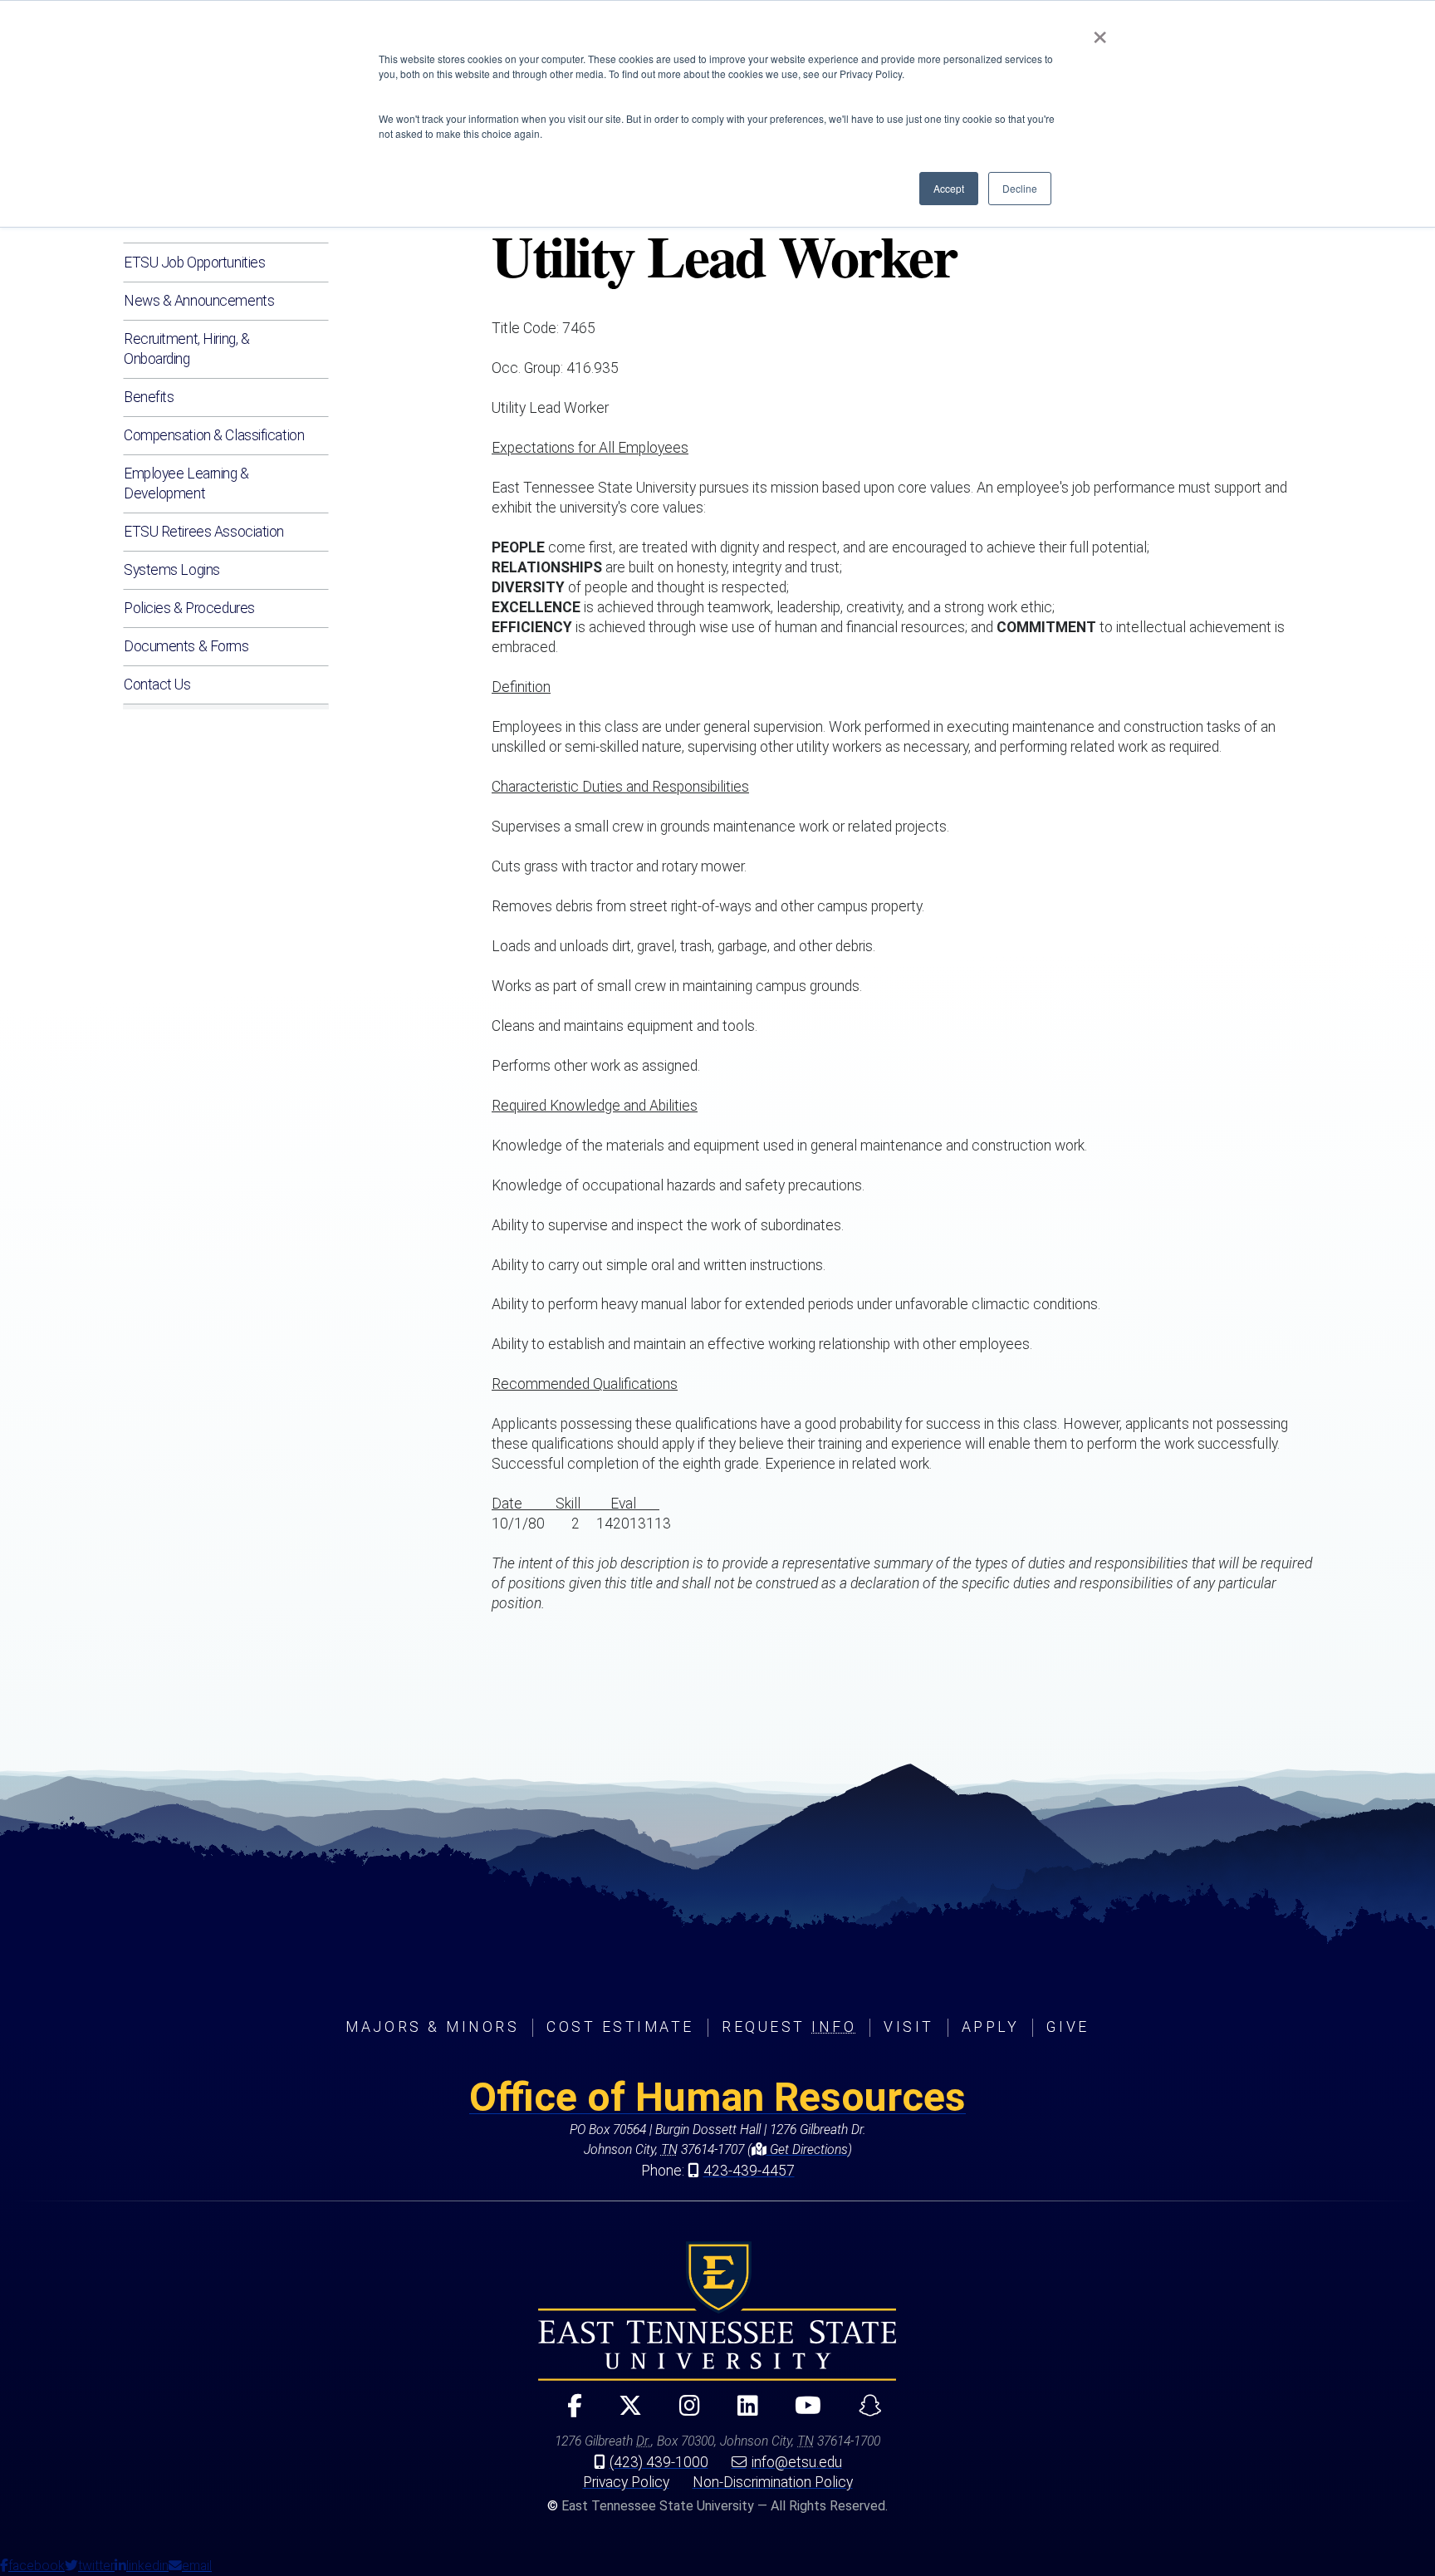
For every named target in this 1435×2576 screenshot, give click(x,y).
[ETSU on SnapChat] (863, 2413)
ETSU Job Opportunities (194, 263)
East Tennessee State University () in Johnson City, (717, 2311)
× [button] (1100, 32)
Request (789, 2027)
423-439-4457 (749, 2171)
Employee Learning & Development (186, 483)
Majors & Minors (432, 2027)
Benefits (149, 397)
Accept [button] (949, 188)
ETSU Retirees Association (204, 532)
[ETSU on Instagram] (683, 2413)
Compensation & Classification (214, 435)
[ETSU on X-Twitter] (624, 2413)
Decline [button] (1020, 188)
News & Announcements (199, 301)
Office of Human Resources (717, 2097)
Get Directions (807, 2149)
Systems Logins (172, 570)
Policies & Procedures (189, 608)
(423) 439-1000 (659, 2462)
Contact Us (157, 684)
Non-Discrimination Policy (773, 2482)
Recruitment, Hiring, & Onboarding (186, 349)
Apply (991, 2027)
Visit (909, 2027)
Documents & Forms (186, 646)
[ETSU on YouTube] (802, 2413)
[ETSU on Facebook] (568, 2413)
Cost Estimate (620, 2027)
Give (1068, 2027)
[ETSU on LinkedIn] (741, 2413)
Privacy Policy (626, 2482)
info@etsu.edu (797, 2462)
